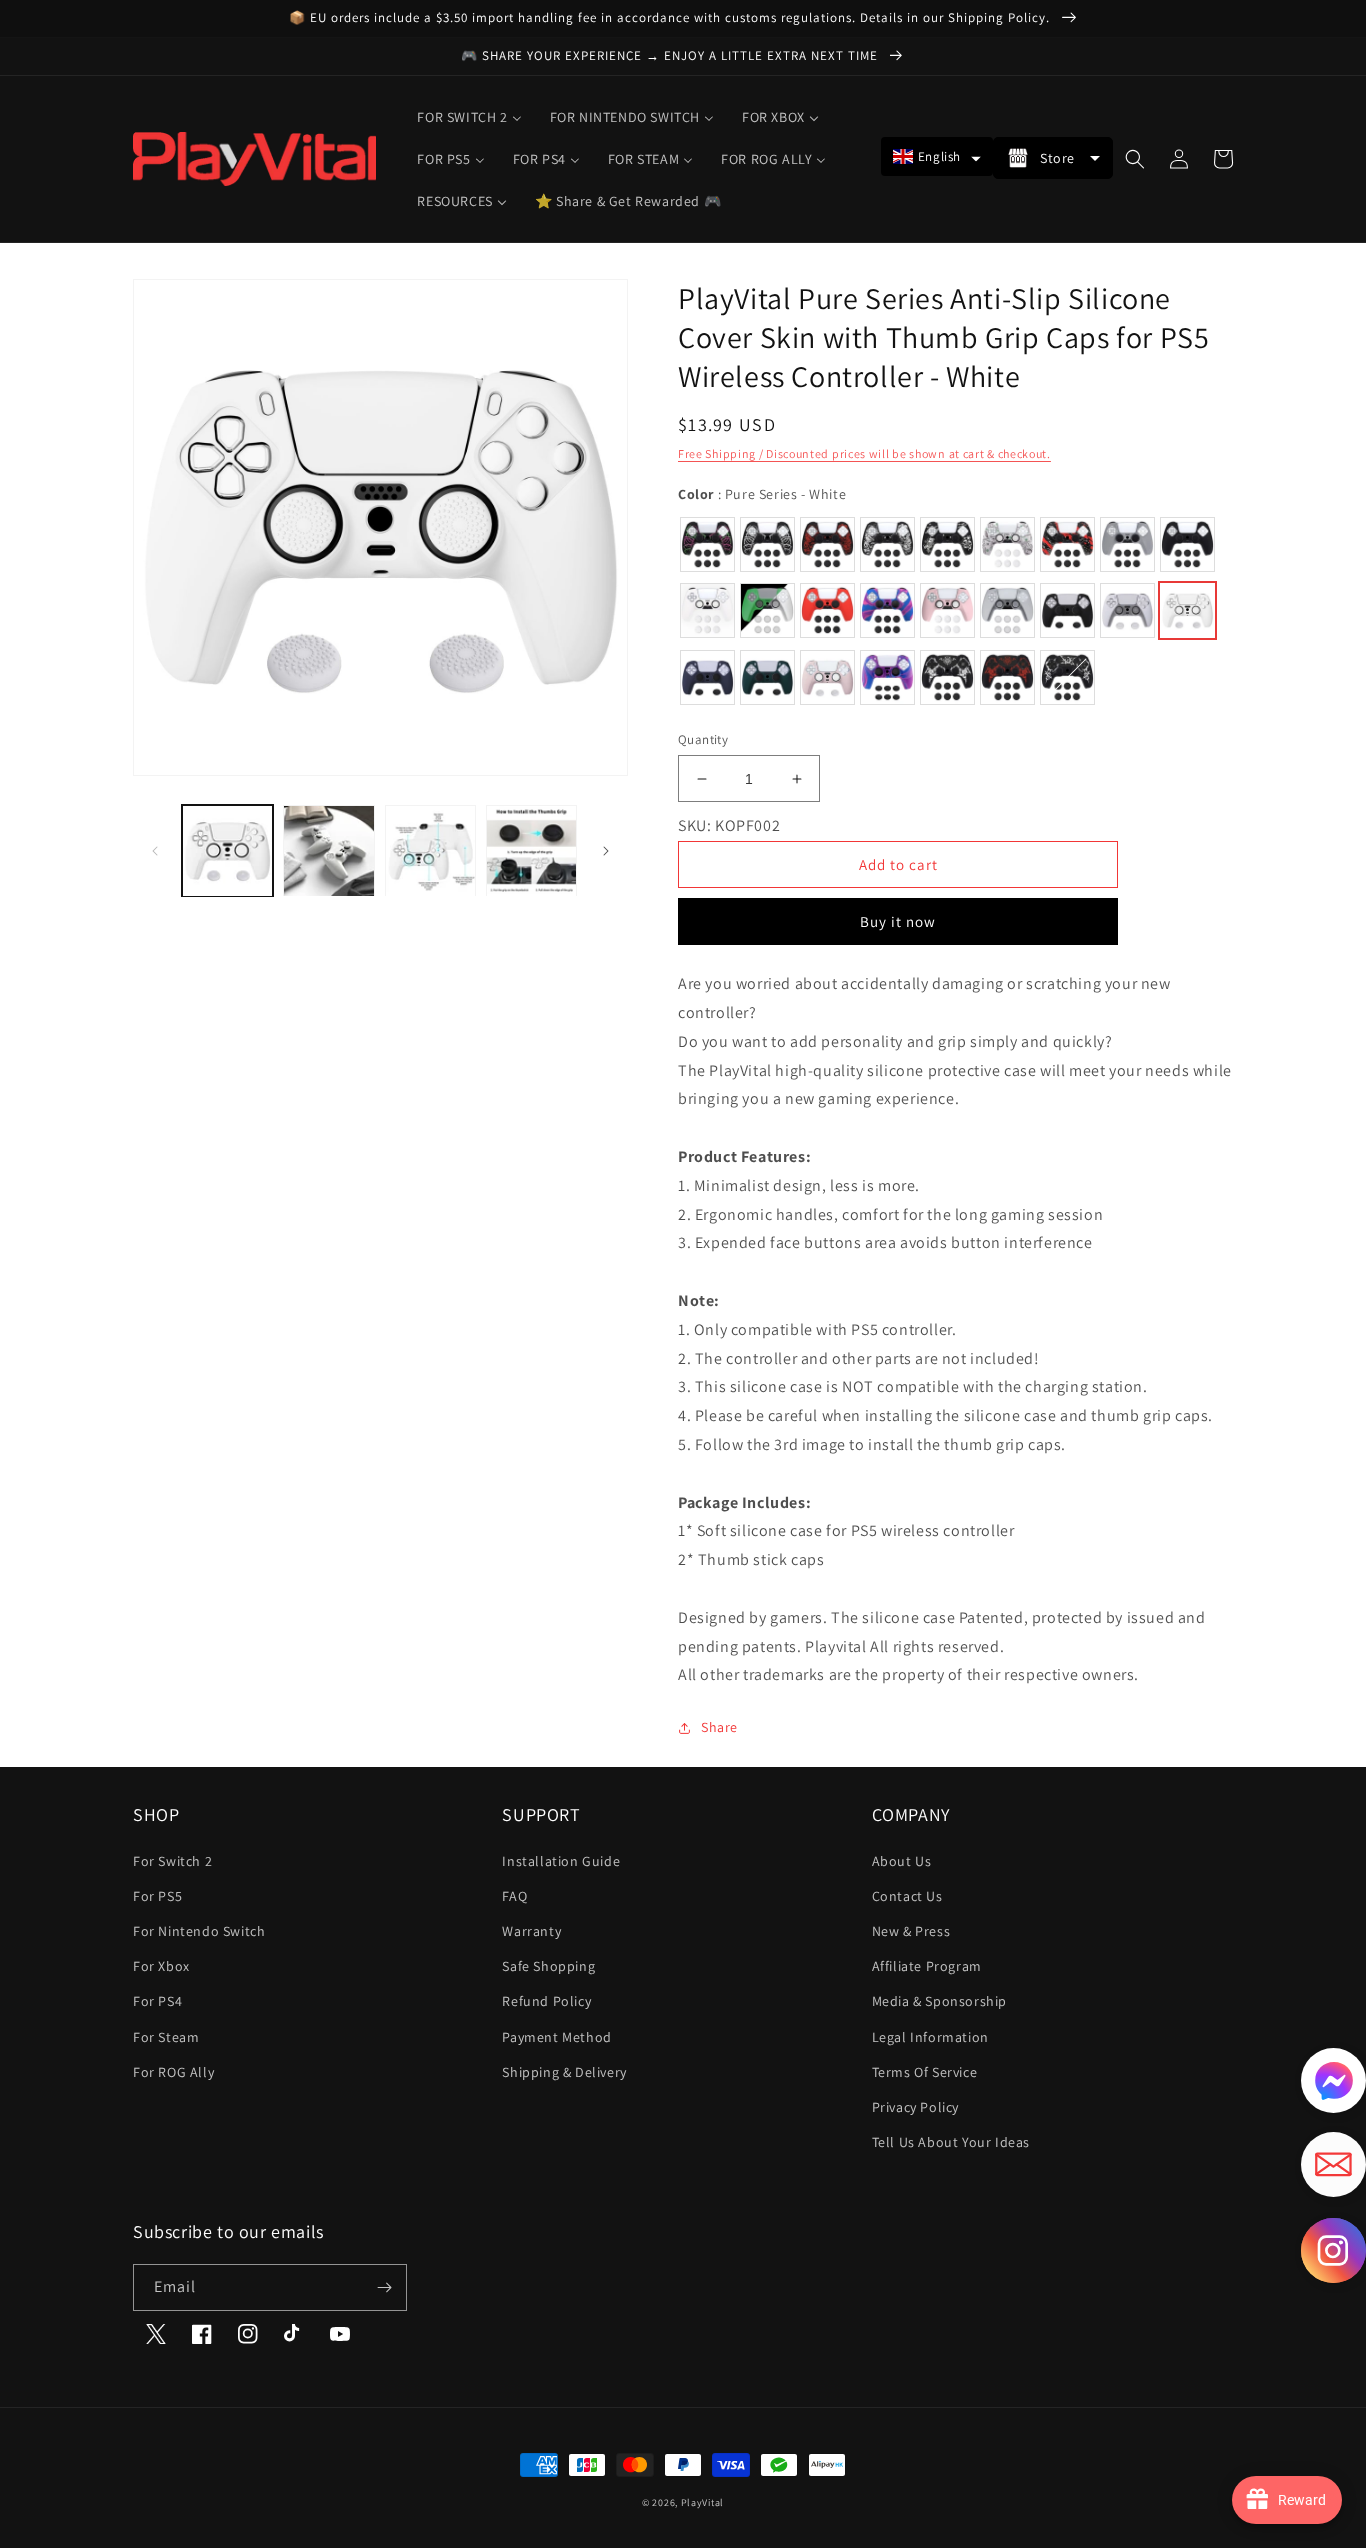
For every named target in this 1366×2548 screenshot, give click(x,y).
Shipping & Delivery (564, 2072)
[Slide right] (606, 851)
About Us (902, 1861)
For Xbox (161, 1966)
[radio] (707, 544)
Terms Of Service (925, 2072)
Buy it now (898, 921)
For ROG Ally (173, 2072)
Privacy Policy (915, 2107)
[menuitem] (469, 117)
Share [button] (719, 1727)
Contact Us (907, 1896)
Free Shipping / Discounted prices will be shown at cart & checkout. (864, 453)
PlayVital (702, 2502)
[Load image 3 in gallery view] (430, 850)
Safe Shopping (548, 1966)
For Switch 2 (172, 1861)
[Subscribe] (384, 2287)
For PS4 (157, 2001)
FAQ (514, 1896)
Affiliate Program (927, 1966)
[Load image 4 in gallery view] (531, 850)
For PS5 (157, 1896)
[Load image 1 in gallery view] (227, 850)
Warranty (531, 1931)
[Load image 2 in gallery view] (328, 850)
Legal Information (930, 2037)
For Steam (166, 2037)
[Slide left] (155, 851)
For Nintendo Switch (199, 1931)
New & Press (911, 1931)
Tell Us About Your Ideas (951, 2142)
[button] (937, 156)
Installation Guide (561, 1861)
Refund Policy (546, 2001)
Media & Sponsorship (939, 2001)
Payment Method (556, 2037)
